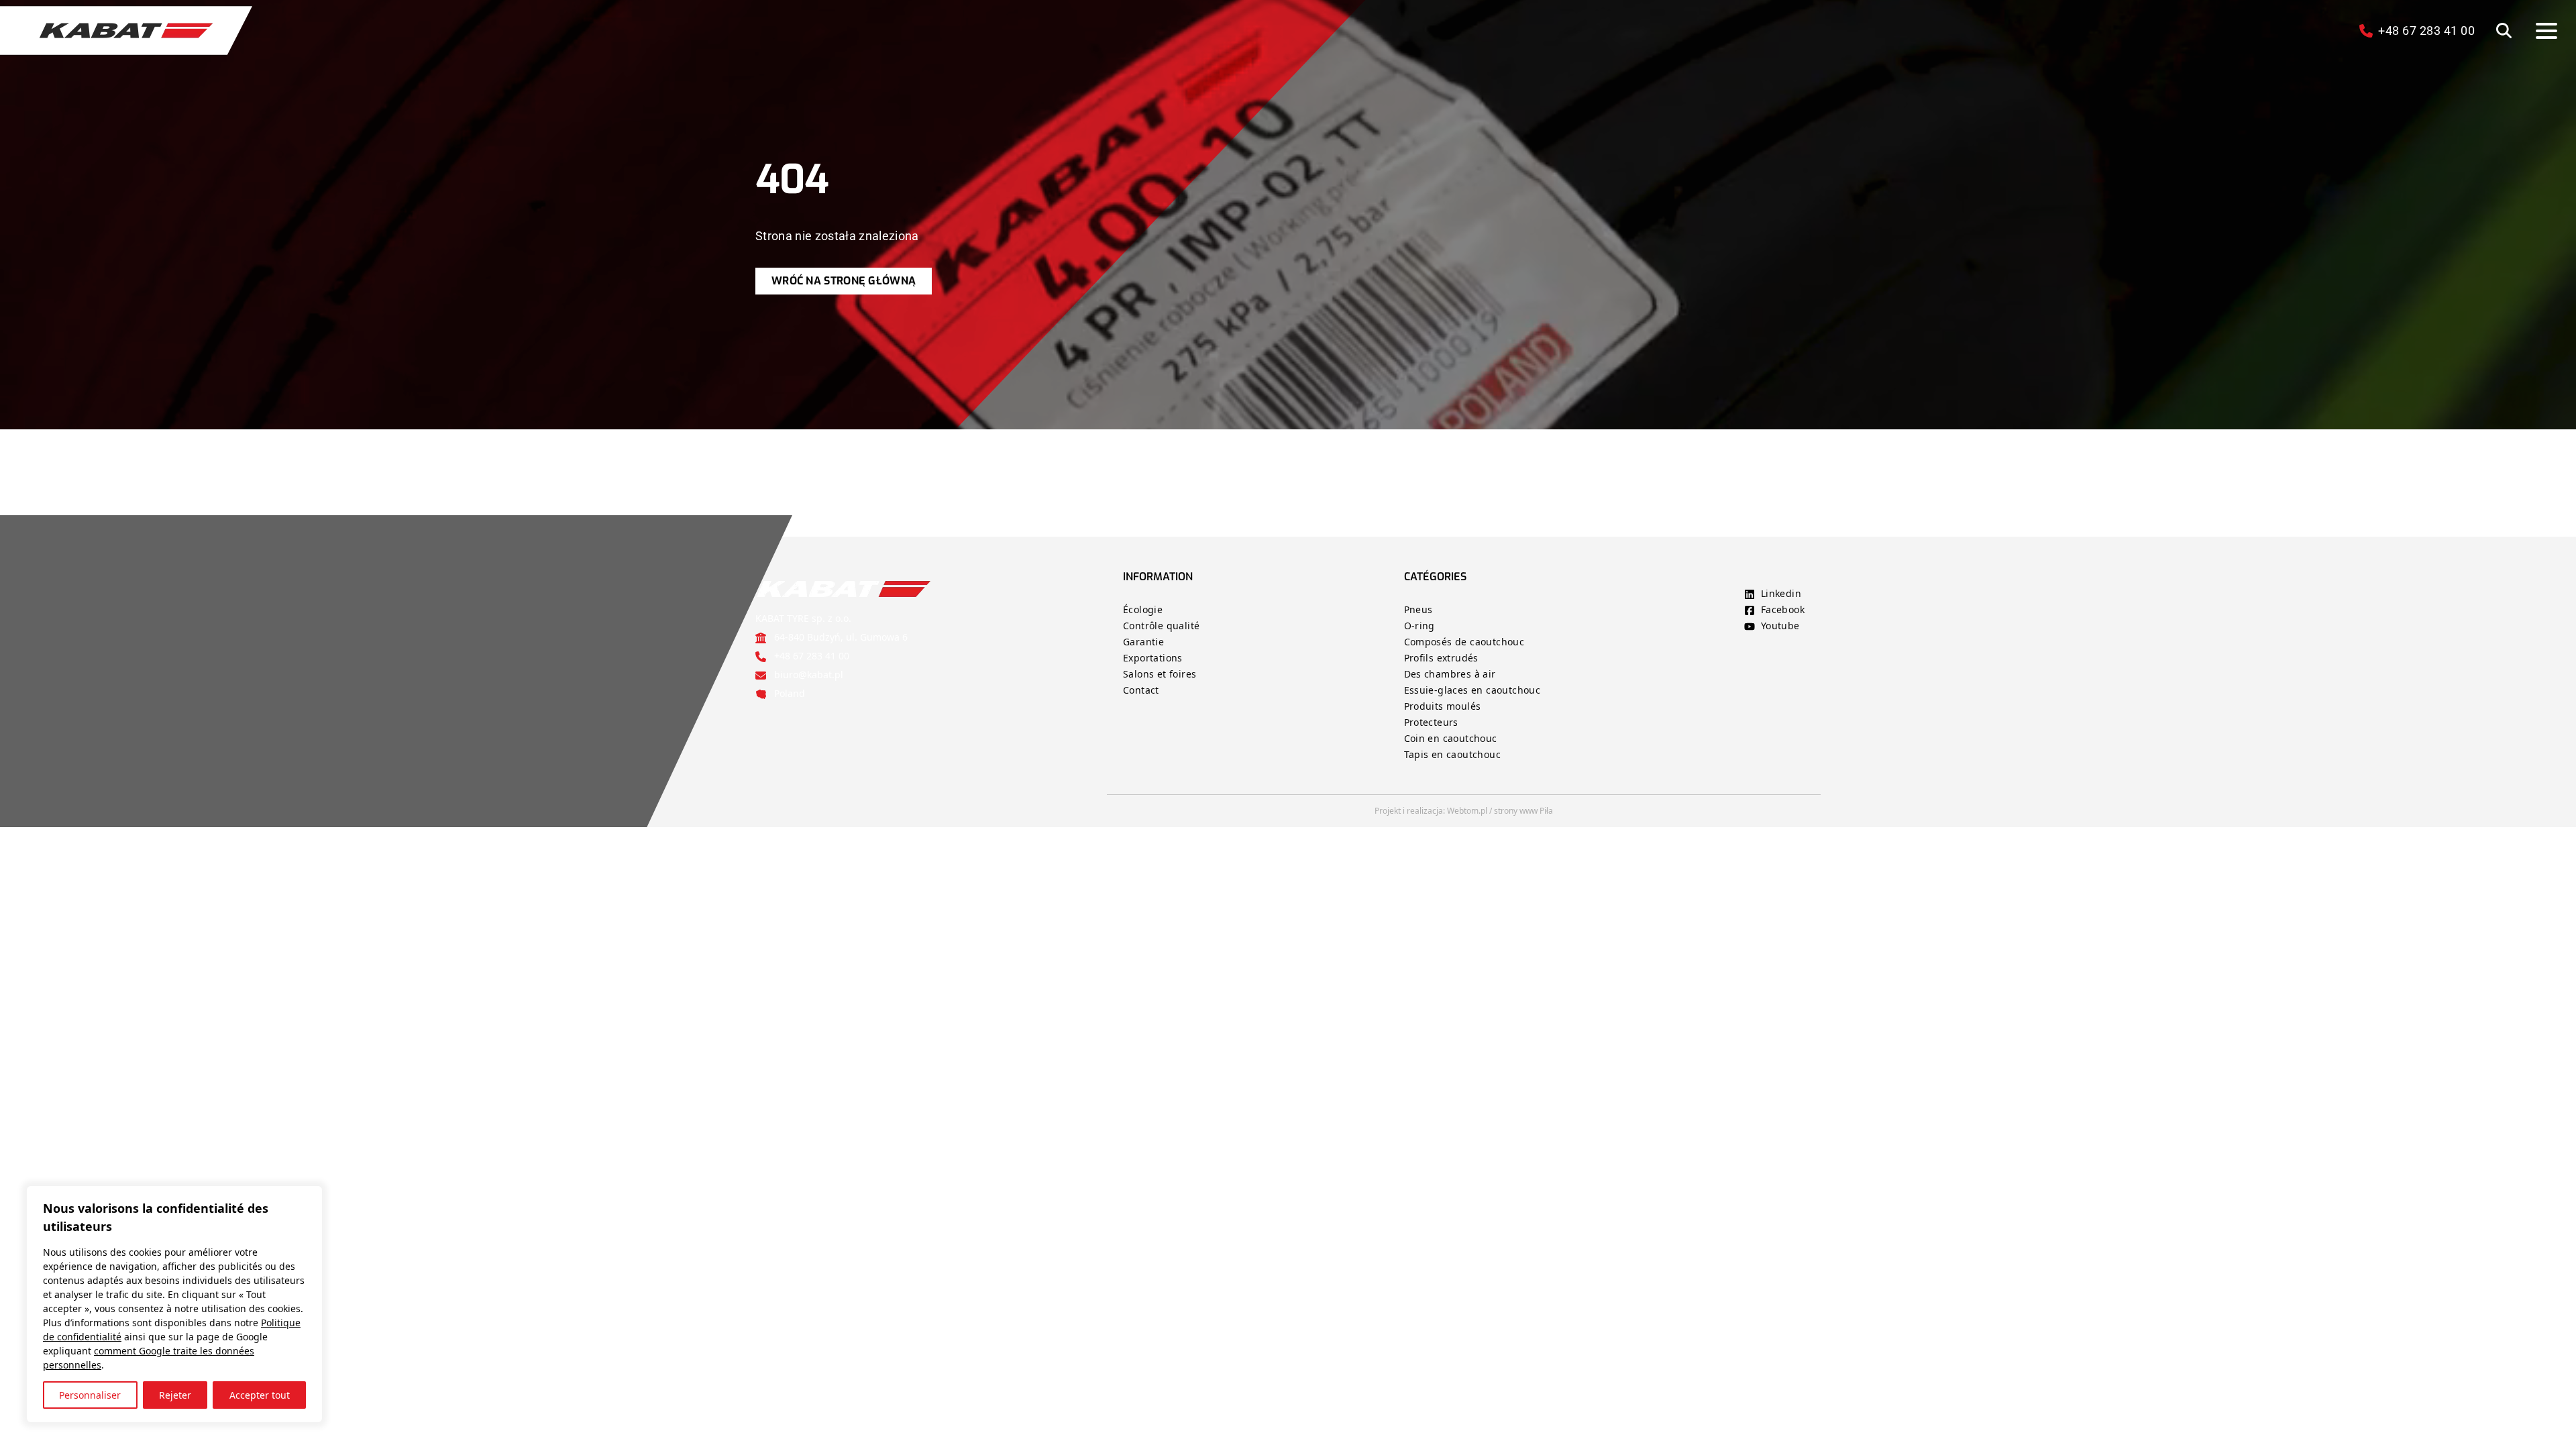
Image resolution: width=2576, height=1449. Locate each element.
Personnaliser (90, 1395)
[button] (2504, 31)
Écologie (1143, 609)
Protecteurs (1431, 722)
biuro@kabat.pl (809, 675)
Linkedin (1781, 593)
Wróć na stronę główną (844, 281)
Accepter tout (260, 1395)
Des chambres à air (1450, 674)
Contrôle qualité (1161, 626)
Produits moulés (1443, 706)
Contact (1141, 690)
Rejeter (175, 1395)
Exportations (1153, 658)
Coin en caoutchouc (1451, 738)
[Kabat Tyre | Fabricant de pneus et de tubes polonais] (126, 31)
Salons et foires (1160, 674)
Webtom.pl (1467, 811)
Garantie (1143, 642)
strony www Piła (1523, 811)
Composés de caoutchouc (1464, 642)
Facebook (1783, 609)
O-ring (1419, 626)
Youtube (1780, 626)
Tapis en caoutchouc (1453, 754)
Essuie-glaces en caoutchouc (1472, 690)
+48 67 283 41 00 (812, 656)
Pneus (1418, 609)
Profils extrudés (1441, 658)
